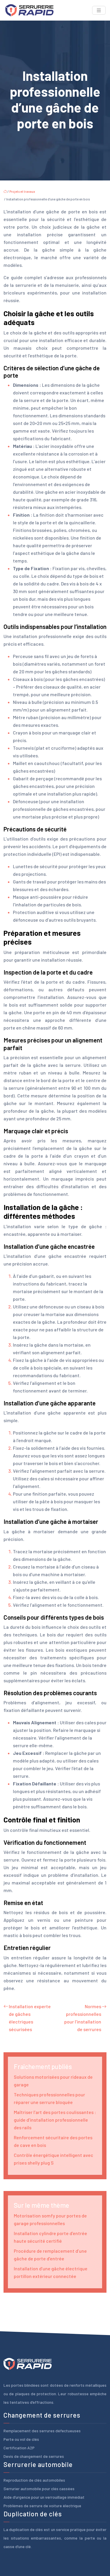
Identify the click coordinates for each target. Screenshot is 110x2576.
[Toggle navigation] (99, 10)
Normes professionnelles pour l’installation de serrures (83, 2018)
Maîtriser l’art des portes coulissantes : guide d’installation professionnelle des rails (55, 2120)
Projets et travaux (22, 191)
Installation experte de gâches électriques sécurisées (30, 2018)
